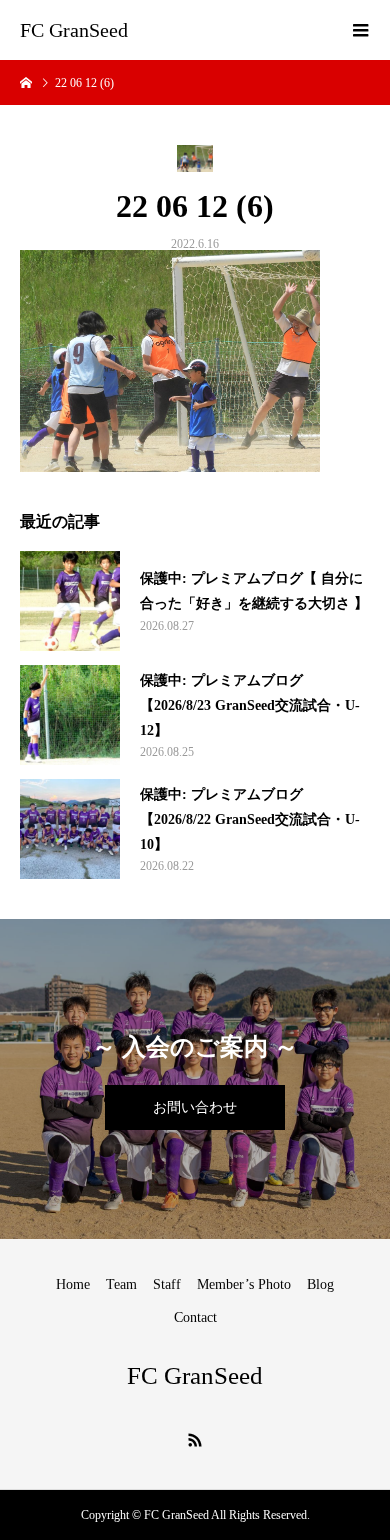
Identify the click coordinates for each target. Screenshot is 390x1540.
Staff (167, 1284)
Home (73, 1284)
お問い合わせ (195, 1107)
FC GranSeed (74, 30)
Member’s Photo (244, 1284)
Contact (195, 1317)
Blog (320, 1284)
